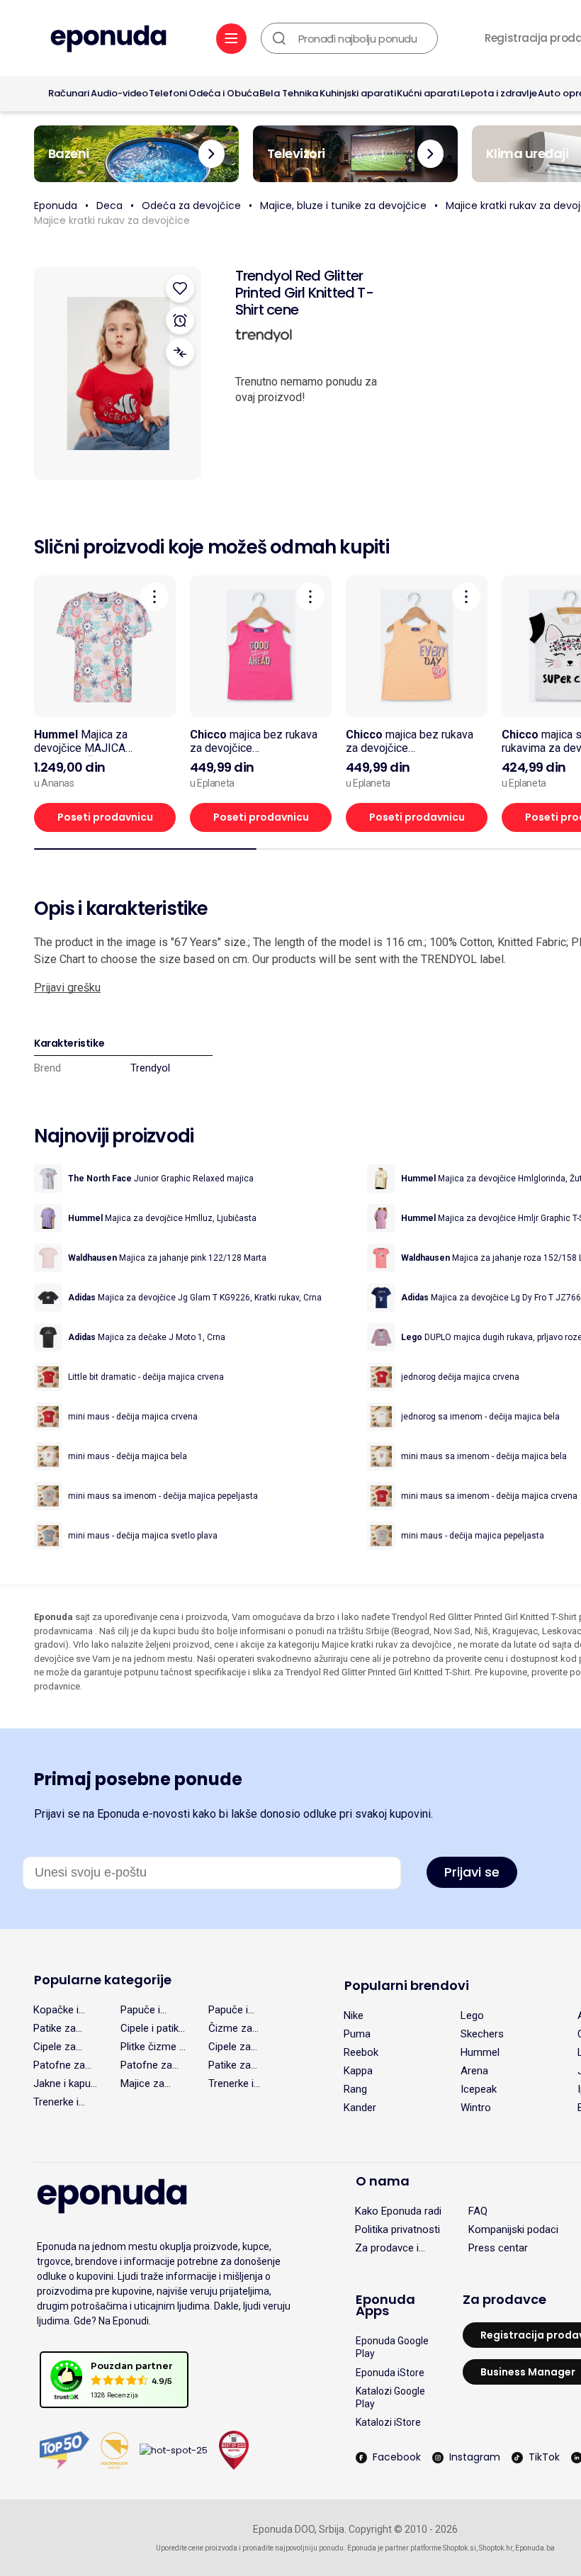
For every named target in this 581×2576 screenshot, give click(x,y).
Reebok (361, 2052)
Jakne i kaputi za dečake (65, 2083)
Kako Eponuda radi (398, 2211)
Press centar (498, 2248)
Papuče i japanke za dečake (145, 2010)
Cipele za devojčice (55, 2047)
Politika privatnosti (397, 2229)
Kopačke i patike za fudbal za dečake (56, 2010)
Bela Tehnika (289, 93)
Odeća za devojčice (191, 206)
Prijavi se (472, 1872)
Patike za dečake (55, 2028)
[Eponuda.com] (108, 40)
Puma (357, 2034)
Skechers (482, 2034)
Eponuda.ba (535, 2548)
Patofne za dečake (146, 2065)
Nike (354, 2015)
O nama (383, 2181)
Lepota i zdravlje (499, 93)
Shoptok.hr (496, 2548)
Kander (360, 2108)
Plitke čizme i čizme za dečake (151, 2047)
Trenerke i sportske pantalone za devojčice (238, 2083)
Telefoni (168, 93)
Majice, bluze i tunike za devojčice (343, 206)
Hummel (480, 2052)
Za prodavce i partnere (387, 2248)
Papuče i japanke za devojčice (233, 2010)
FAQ (478, 2211)
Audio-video (119, 93)
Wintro (476, 2108)
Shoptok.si (459, 2548)
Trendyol (150, 1068)
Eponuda (56, 206)
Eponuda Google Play (392, 2347)
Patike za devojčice (230, 2065)
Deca (109, 206)
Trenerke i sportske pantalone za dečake (63, 2102)
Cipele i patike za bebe (152, 2028)
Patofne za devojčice (59, 2065)
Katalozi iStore (388, 2422)
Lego (472, 2015)
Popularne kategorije (103, 1980)
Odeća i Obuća (224, 93)
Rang (355, 2089)
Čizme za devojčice (230, 2028)
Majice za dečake (142, 2083)
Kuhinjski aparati (358, 93)
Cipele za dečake (230, 2047)
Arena (474, 2071)
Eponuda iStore (390, 2373)
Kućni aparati (428, 93)
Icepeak (479, 2089)
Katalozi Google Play (390, 2397)
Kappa (358, 2071)
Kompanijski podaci (513, 2229)
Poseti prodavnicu (105, 817)
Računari (69, 93)
